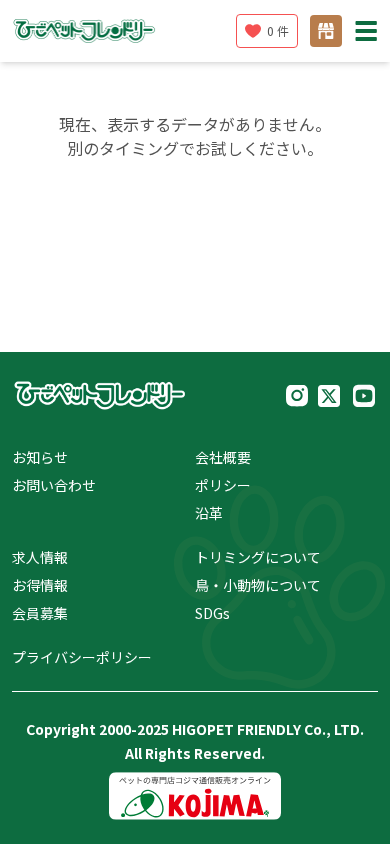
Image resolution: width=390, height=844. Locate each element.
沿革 (209, 513)
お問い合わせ (54, 485)
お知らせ (40, 457)
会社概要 (223, 457)
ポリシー (223, 485)
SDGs (212, 613)
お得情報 (40, 585)
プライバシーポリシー (82, 657)
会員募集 (40, 613)
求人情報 (40, 557)
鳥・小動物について (258, 585)
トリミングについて (258, 557)
